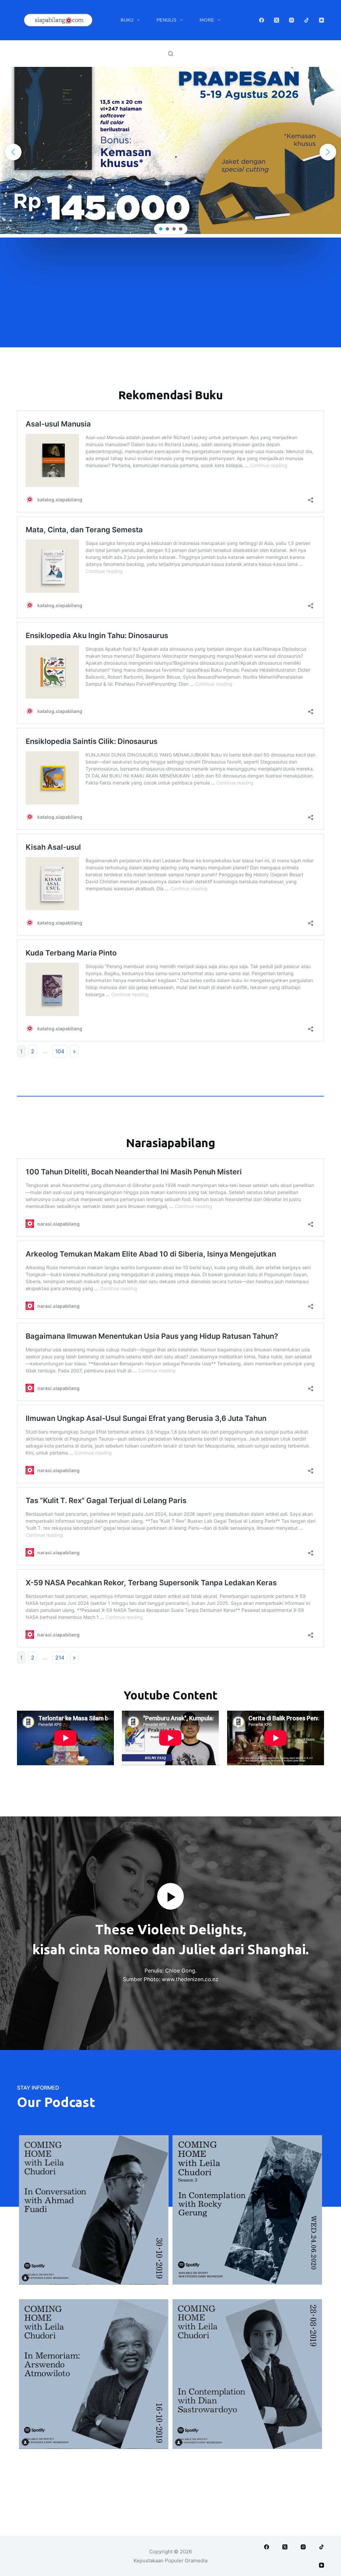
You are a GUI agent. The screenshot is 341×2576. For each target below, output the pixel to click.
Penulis (167, 20)
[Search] (171, 54)
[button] (13, 152)
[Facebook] (262, 20)
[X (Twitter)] (277, 20)
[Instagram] (292, 20)
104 (60, 1051)
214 (60, 1657)
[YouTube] (322, 20)
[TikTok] (307, 20)
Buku (127, 20)
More (207, 20)
